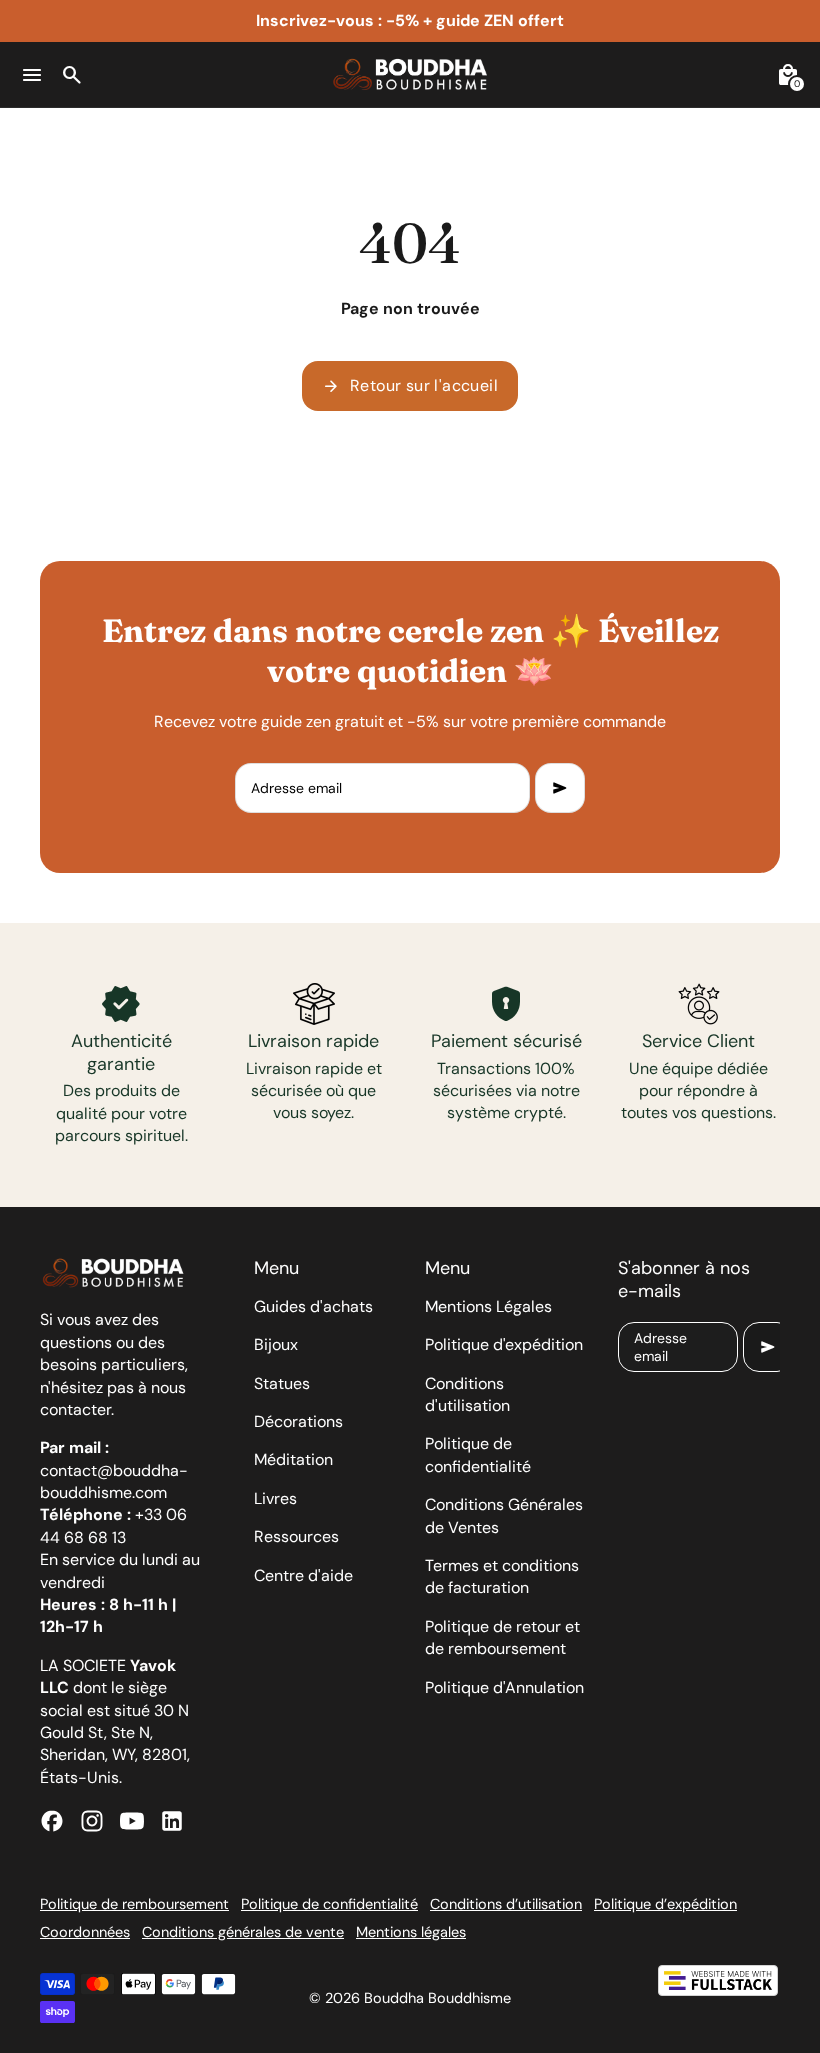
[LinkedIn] (172, 1821)
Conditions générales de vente (243, 1932)
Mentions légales (411, 1932)
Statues (282, 1383)
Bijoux (276, 1344)
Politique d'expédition (504, 1344)
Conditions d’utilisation (506, 1904)
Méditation (293, 1459)
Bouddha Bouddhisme (437, 1998)
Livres (275, 1498)
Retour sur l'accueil (410, 386)
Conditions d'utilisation (467, 1394)
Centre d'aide (303, 1575)
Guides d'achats (313, 1306)
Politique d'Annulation (504, 1687)
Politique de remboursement (134, 1904)
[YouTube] (132, 1821)
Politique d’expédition (665, 1904)
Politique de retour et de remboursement (502, 1637)
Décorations (298, 1421)
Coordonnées (85, 1932)
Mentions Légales (488, 1306)
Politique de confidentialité (478, 1454)
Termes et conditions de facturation (502, 1576)
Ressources (296, 1536)
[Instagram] (92, 1821)
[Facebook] (52, 1821)
